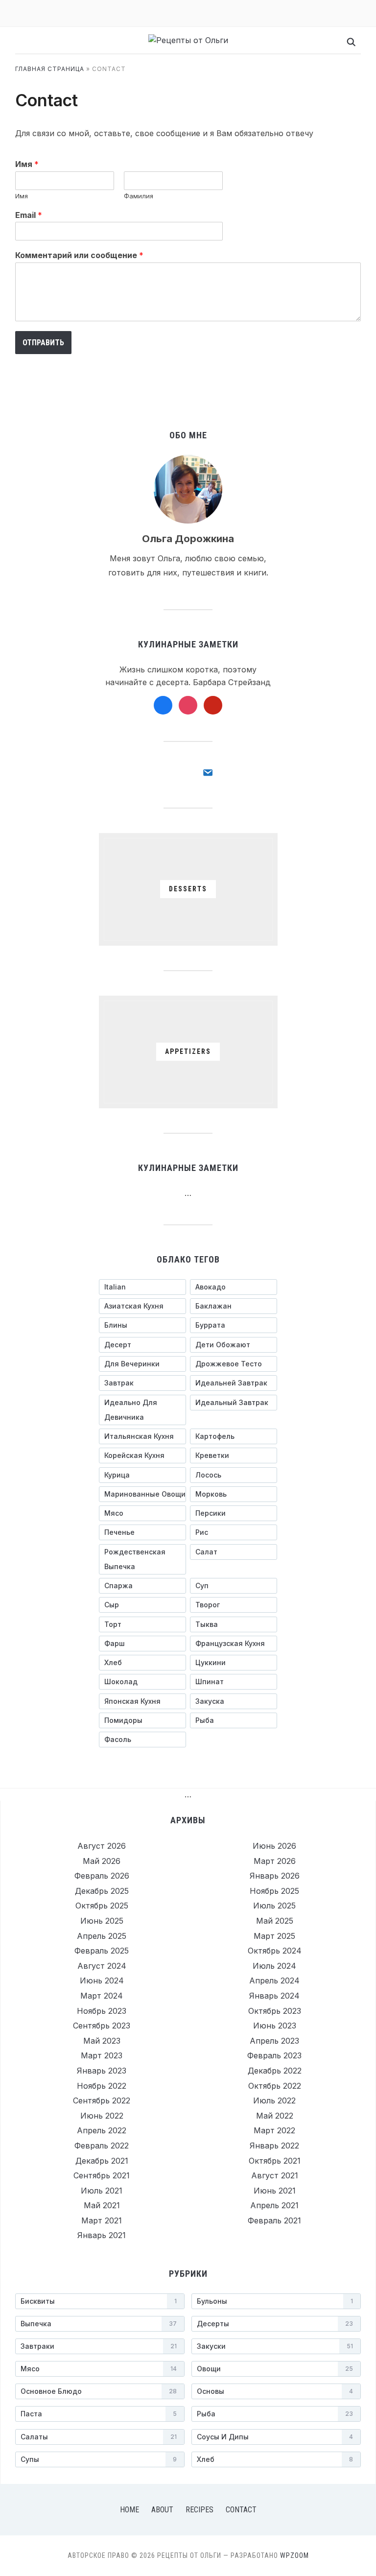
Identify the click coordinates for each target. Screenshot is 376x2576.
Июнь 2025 (102, 1921)
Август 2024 (102, 1966)
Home (129, 2510)
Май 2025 (275, 1921)
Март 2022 (274, 2130)
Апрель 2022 (102, 2130)
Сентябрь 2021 (102, 2175)
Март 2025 (274, 1936)
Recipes (200, 2510)
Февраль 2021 (274, 2220)
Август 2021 (275, 2175)
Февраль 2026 (102, 1876)
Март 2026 (275, 1861)
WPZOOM (294, 2555)
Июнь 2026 (274, 1846)
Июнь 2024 (102, 1980)
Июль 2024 (274, 1966)
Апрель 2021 (274, 2205)
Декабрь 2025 (102, 1891)
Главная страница (50, 69)
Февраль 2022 (102, 2146)
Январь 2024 (274, 1996)
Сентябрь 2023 (102, 2026)
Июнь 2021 (275, 2191)
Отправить (43, 343)
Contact (241, 2510)
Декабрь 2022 (275, 2071)
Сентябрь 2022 (102, 2100)
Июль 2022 (274, 2100)
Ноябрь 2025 (274, 1891)
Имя (27, 164)
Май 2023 (102, 2041)
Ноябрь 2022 (102, 2086)
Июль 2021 (102, 2191)
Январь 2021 (102, 2235)
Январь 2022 (274, 2146)
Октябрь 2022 (275, 2086)
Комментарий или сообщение (79, 255)
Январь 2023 (102, 2071)
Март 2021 (102, 2220)
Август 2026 (102, 1846)
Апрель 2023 (274, 2041)
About (162, 2510)
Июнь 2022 (102, 2116)
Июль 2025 (274, 1906)
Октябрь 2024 (275, 1951)
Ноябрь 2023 (102, 2011)
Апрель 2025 (102, 1936)
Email (29, 215)
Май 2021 (102, 2205)
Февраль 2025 (102, 1951)
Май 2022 (275, 2116)
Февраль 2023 (274, 2055)
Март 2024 (102, 1996)
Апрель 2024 (274, 1980)
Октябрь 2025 (102, 1906)
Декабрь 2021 (102, 2161)
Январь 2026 (275, 1876)
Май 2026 (102, 1861)
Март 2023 (102, 2055)
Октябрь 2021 (275, 2161)
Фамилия (139, 196)
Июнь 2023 (275, 2026)
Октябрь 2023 (275, 2011)
